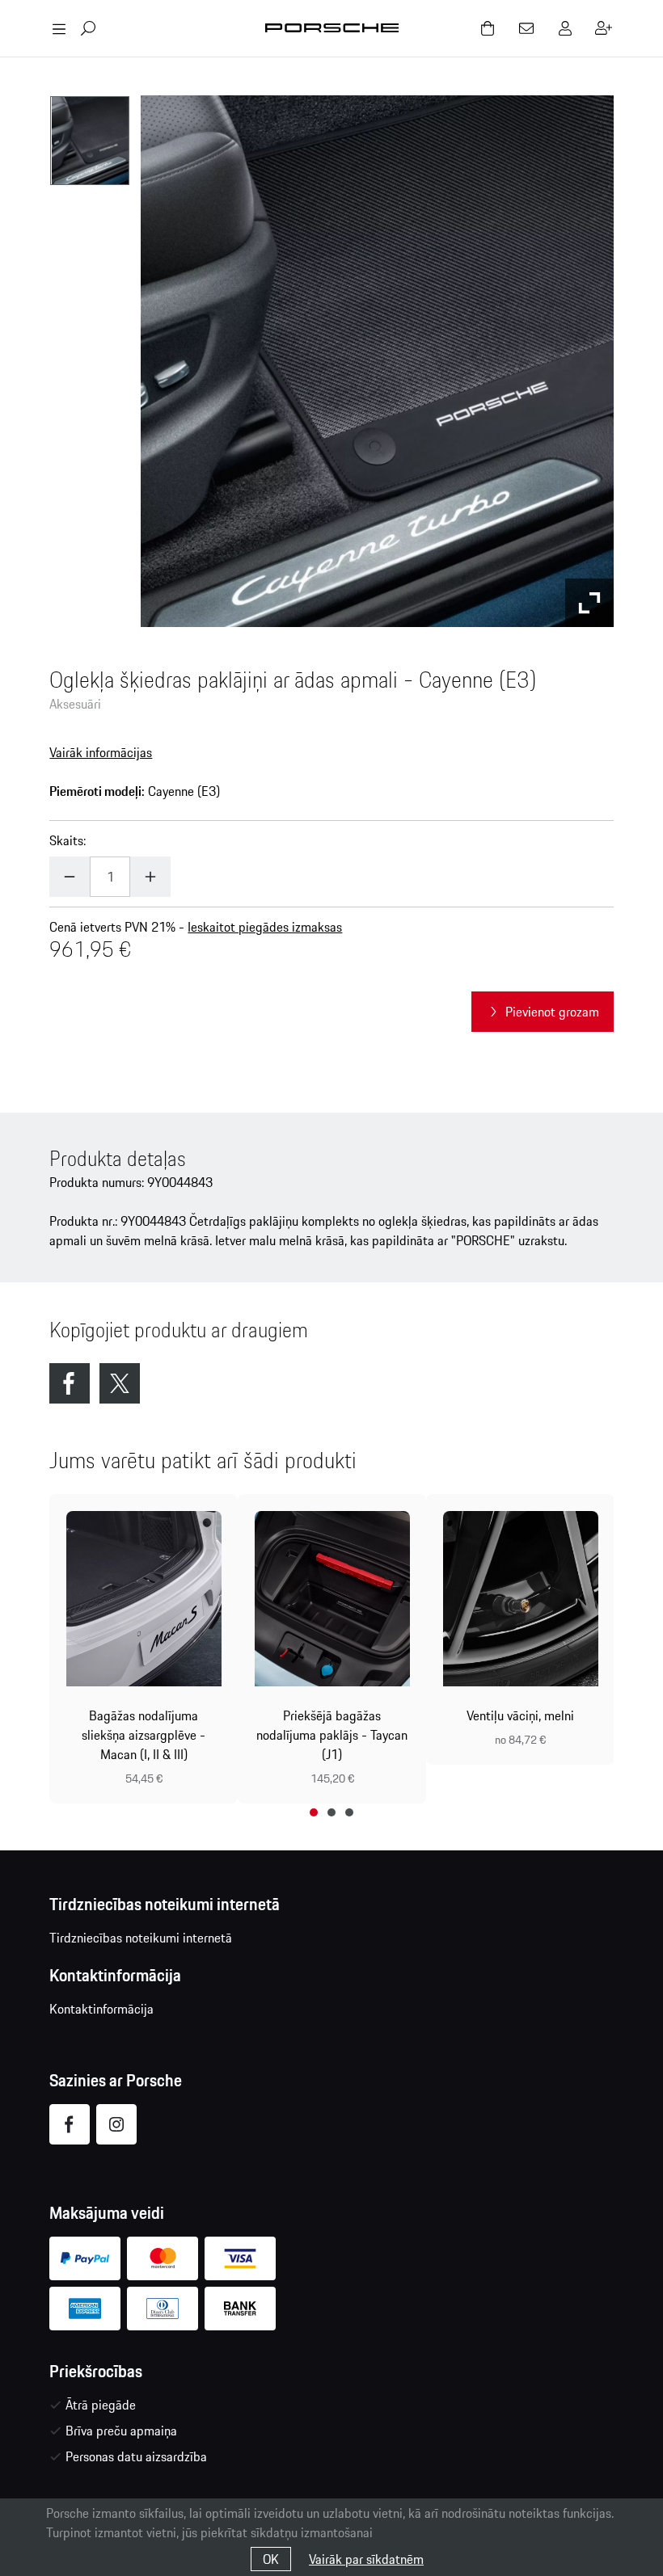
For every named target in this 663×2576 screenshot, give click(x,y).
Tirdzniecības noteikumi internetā (141, 1938)
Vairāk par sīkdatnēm (366, 2559)
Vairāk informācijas (101, 752)
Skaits (66, 840)
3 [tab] (349, 1812)
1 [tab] (314, 1812)
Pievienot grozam (552, 1012)
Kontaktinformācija (101, 2009)
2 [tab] (331, 1812)
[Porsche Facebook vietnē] (70, 2124)
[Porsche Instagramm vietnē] (116, 2124)
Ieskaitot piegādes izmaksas (265, 927)
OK (271, 2559)
